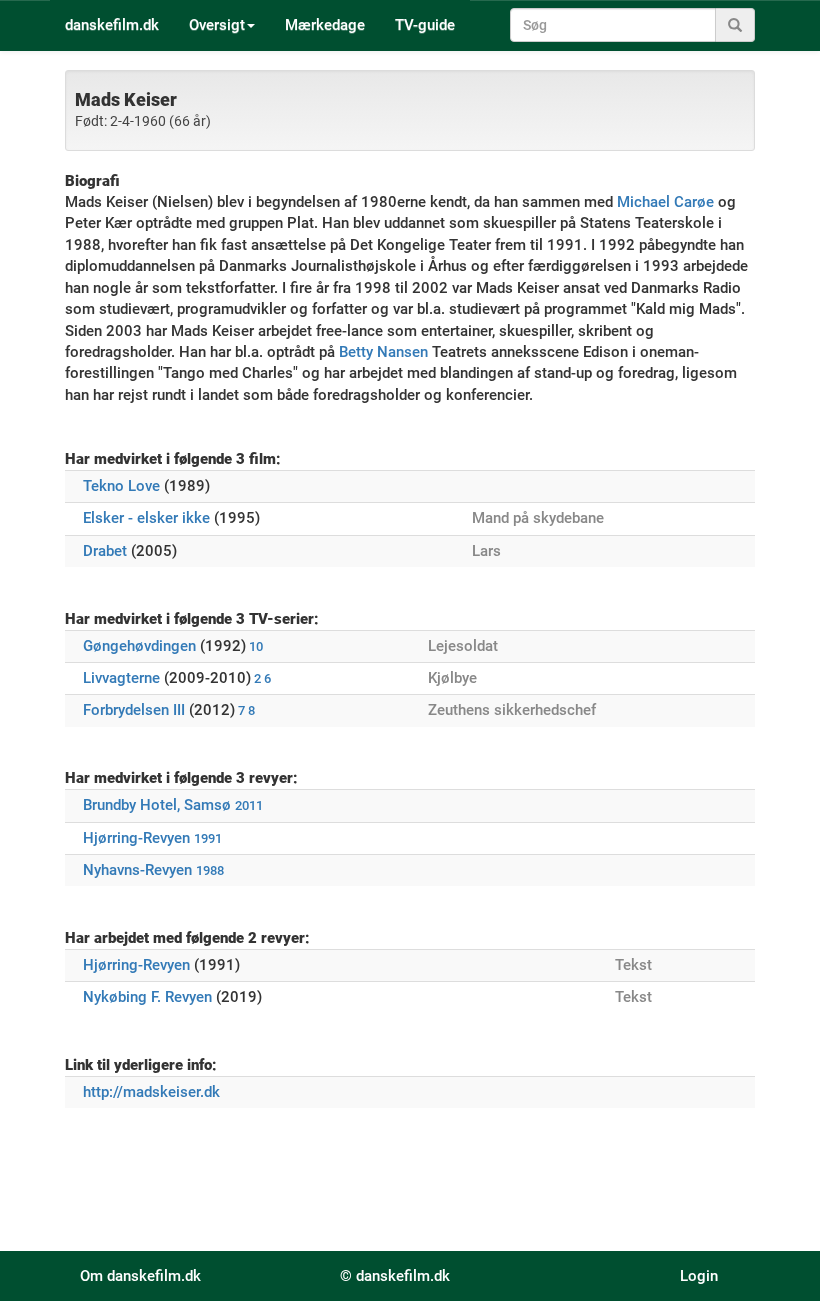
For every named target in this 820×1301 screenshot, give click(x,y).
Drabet (105, 551)
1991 (208, 838)
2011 (249, 805)
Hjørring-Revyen (136, 838)
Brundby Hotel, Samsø (157, 805)
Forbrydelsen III (134, 710)
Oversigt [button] (217, 25)
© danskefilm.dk (395, 1276)
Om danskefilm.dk (140, 1276)
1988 (210, 870)
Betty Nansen (383, 352)
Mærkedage (325, 25)
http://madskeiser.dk (151, 1092)
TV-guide (425, 25)
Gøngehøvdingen (139, 646)
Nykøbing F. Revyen (147, 997)
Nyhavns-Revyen (137, 870)
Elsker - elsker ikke (146, 518)
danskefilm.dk (112, 25)
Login (699, 1276)
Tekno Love (121, 486)
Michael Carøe (665, 202)
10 (256, 646)
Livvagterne (121, 678)
